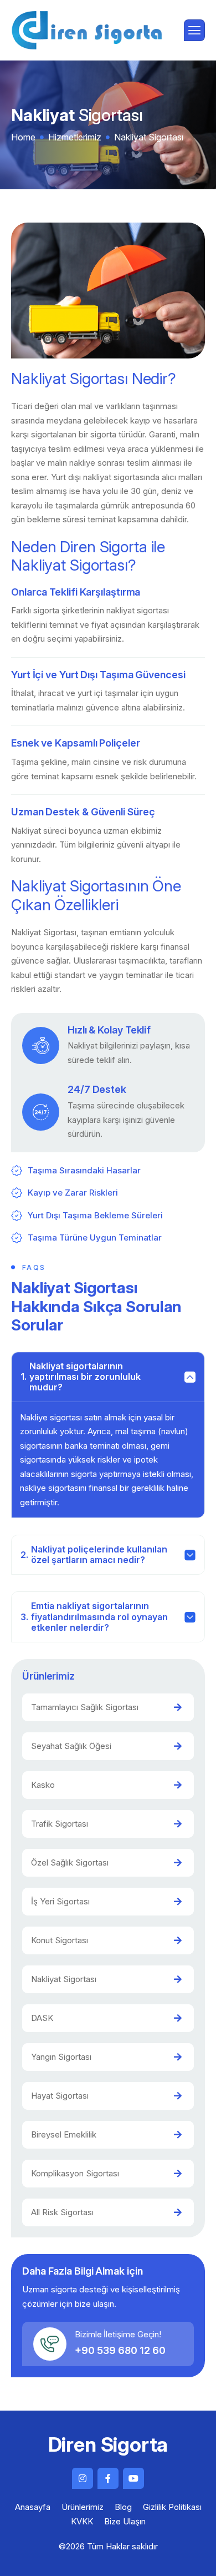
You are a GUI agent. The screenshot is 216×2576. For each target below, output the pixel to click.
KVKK (82, 2521)
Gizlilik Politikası (172, 2507)
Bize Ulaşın (125, 2521)
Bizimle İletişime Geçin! (118, 2334)
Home (23, 137)
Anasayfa (33, 2507)
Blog (123, 2507)
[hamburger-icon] (194, 30)
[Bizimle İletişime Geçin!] (50, 2344)
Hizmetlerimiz (75, 137)
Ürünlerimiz (83, 2507)
